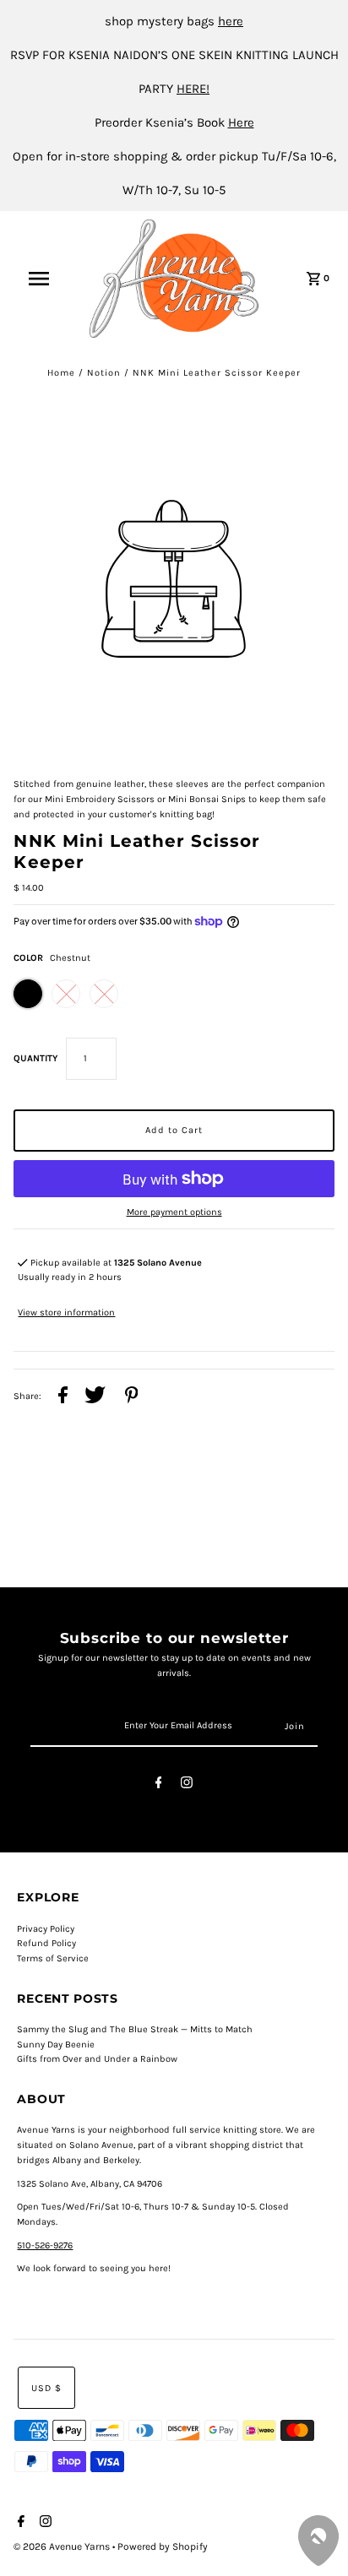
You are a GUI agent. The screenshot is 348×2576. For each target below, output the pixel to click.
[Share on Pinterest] (132, 1397)
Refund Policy (46, 1943)
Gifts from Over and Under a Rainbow (97, 2059)
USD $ (46, 2388)
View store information (66, 1312)
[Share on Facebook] (63, 1397)
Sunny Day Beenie (56, 2045)
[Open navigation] (47, 279)
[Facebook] (159, 1785)
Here (241, 122)
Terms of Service (53, 1958)
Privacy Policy (46, 1929)
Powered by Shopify (163, 2546)
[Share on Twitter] (95, 1397)
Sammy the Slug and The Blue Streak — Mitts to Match (135, 2029)
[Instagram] (187, 1785)
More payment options (174, 1212)
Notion (104, 373)
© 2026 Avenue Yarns (63, 2546)
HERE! (193, 89)
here (231, 21)
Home (61, 373)
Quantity (35, 1058)
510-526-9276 (45, 2245)
